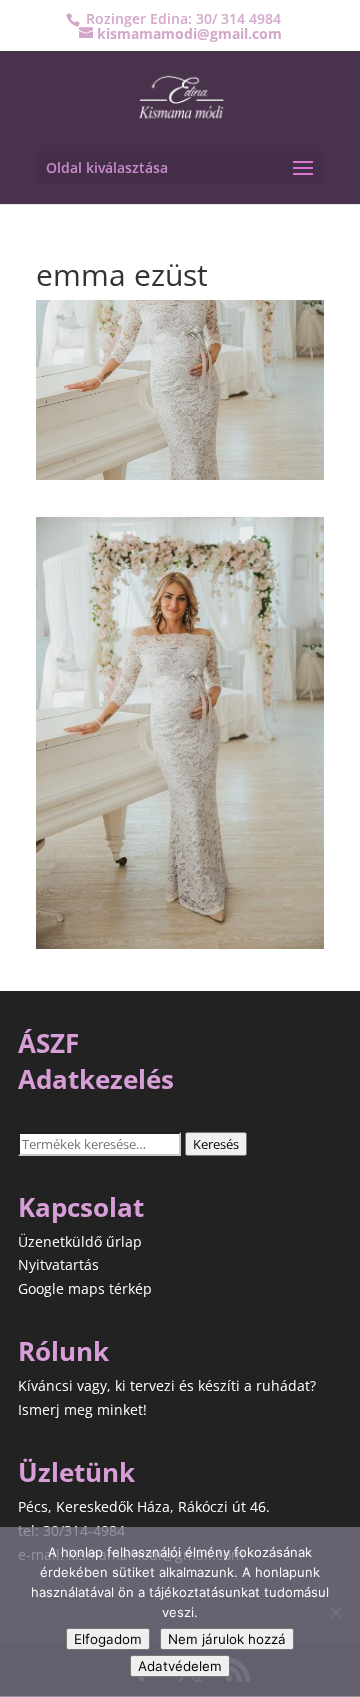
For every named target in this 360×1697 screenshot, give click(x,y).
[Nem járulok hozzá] (335, 1612)
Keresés (216, 1144)
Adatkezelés (96, 1079)
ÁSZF (48, 1043)
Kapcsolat (81, 1207)
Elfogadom (108, 1639)
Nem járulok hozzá (227, 1639)
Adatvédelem (180, 1666)
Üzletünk (76, 1472)
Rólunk (63, 1351)
